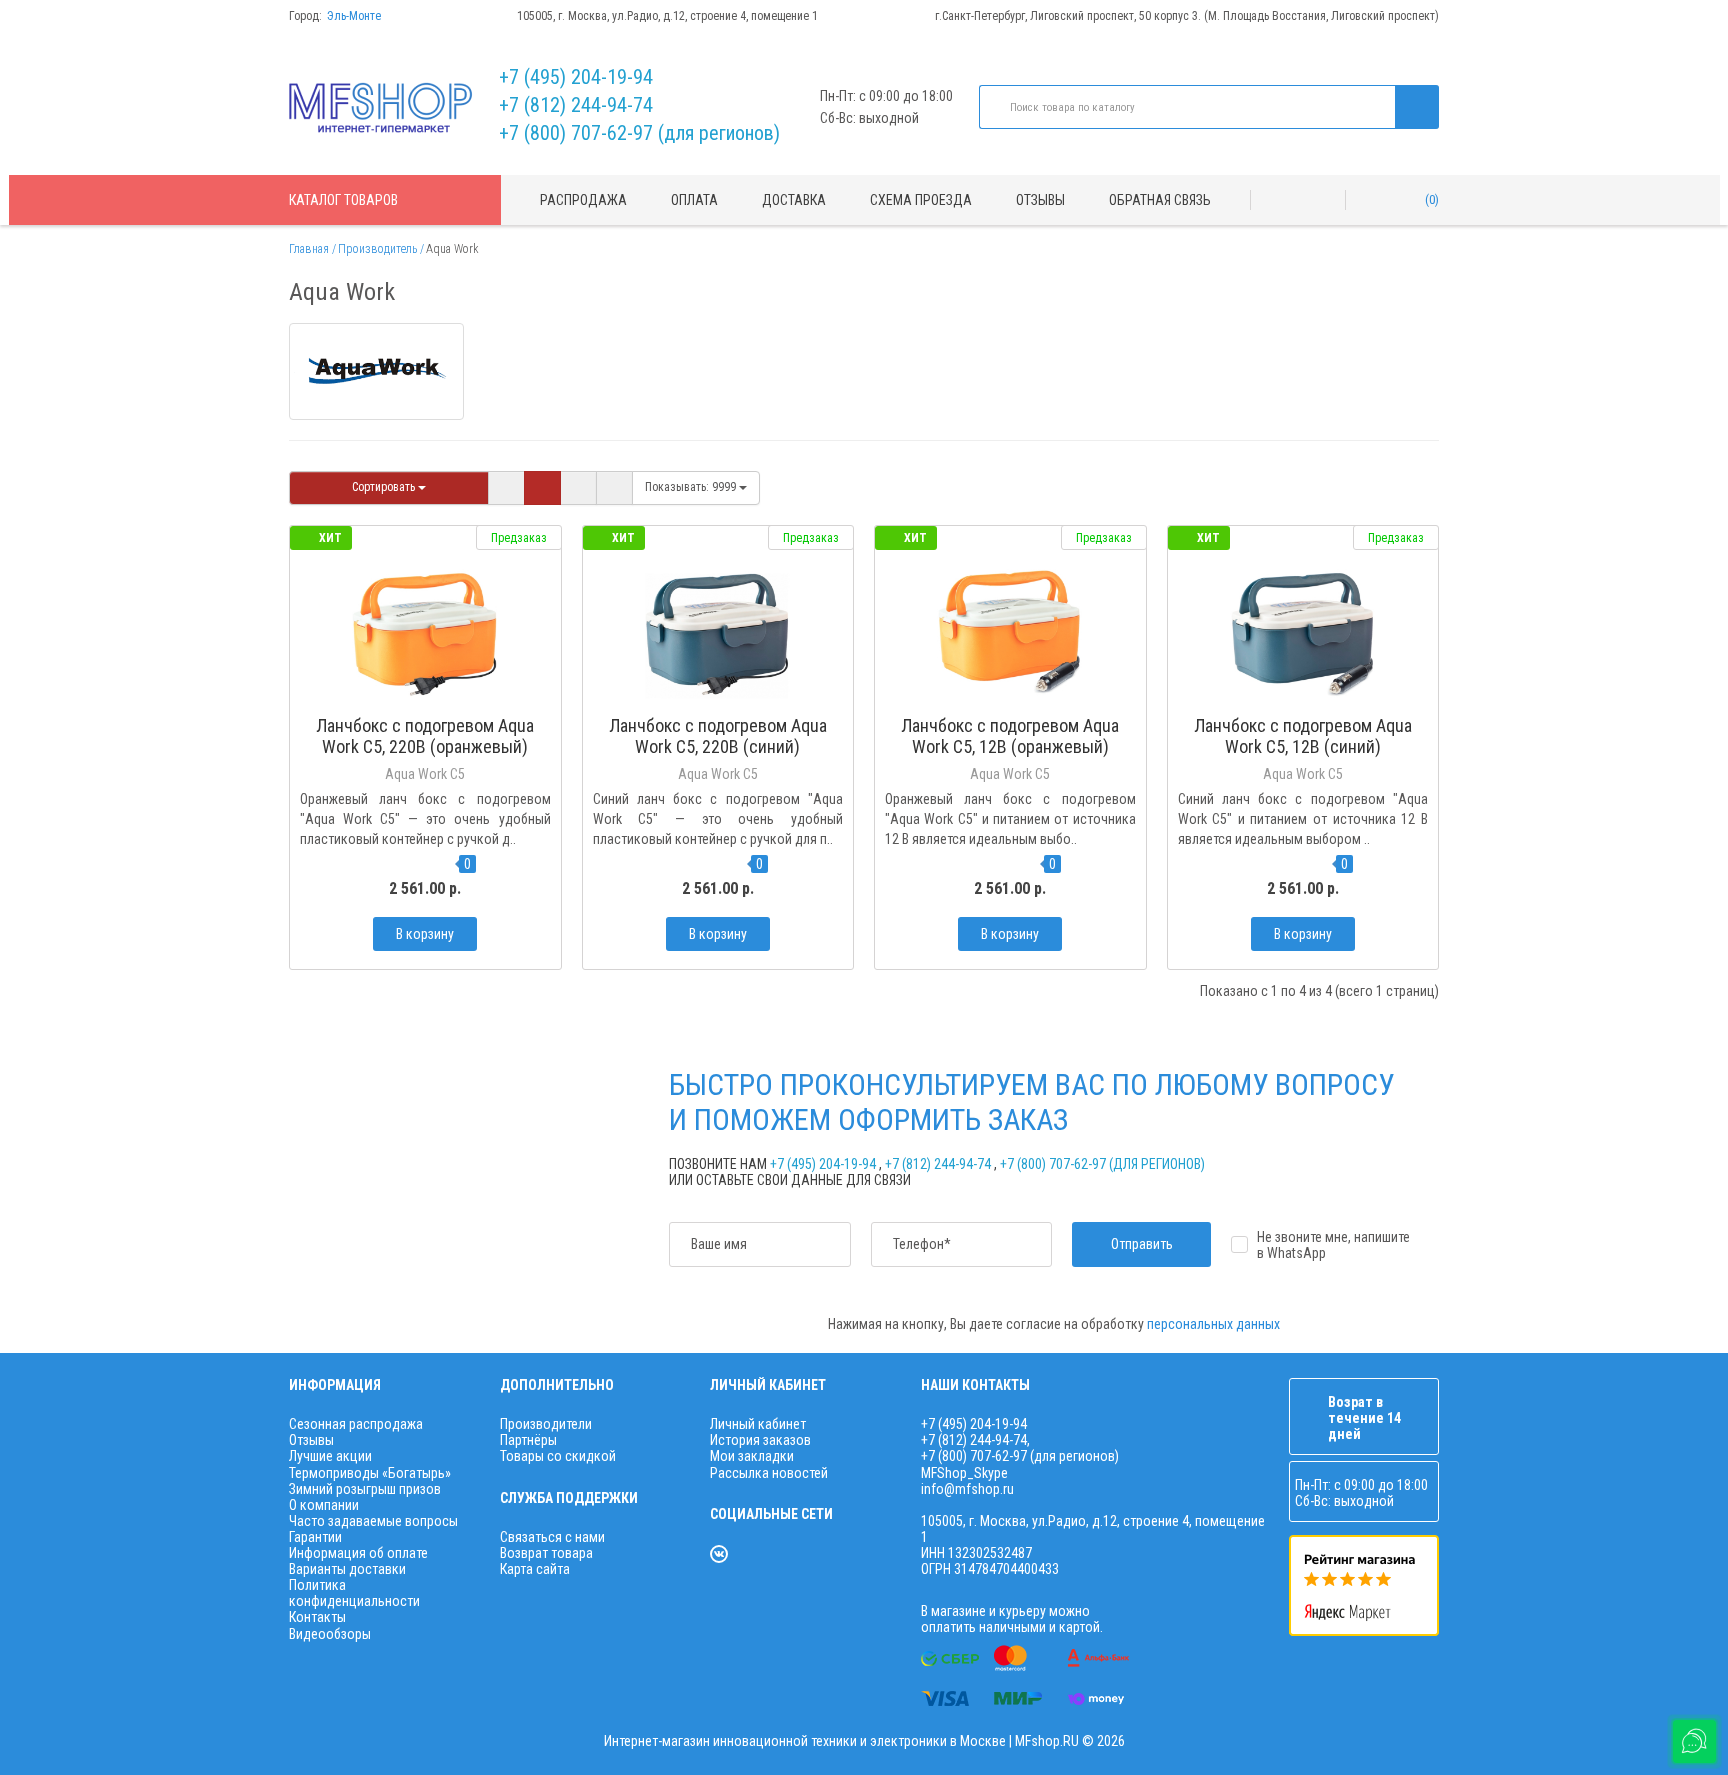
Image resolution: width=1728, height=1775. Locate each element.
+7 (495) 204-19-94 (576, 77)
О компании (324, 1505)
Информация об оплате (358, 1553)
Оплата (694, 200)
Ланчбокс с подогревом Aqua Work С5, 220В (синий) (718, 736)
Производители (546, 1424)
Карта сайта (535, 1569)
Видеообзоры (330, 1634)
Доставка (794, 200)
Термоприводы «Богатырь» (370, 1473)
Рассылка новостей (769, 1473)
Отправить (1142, 1244)
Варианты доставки (347, 1569)
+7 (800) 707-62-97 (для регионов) (639, 133)
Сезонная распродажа (356, 1424)
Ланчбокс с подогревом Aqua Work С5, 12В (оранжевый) (1010, 736)
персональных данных (1213, 1324)
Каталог (343, 200)
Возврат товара (546, 1553)
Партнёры (528, 1440)
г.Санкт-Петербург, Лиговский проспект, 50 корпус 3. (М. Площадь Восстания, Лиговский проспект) (1187, 16)
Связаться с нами (552, 1537)
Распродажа (583, 200)
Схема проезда (921, 200)
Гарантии (315, 1537)
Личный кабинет (758, 1424)
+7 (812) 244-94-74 (576, 105)
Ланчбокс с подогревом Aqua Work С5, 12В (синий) (1303, 736)
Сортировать (385, 487)
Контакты (317, 1617)
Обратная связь (1160, 200)
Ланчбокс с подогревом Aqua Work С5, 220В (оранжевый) (425, 736)
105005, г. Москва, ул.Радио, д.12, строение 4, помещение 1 (667, 16)
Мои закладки (752, 1456)
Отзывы (1040, 200)
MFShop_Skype (964, 1473)
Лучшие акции (330, 1456)
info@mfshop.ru (967, 1489)
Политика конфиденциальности (354, 1593)
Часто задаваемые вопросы (373, 1521)
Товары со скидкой (558, 1456)
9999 (692, 487)
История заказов (760, 1440)
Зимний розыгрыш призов (365, 1489)
